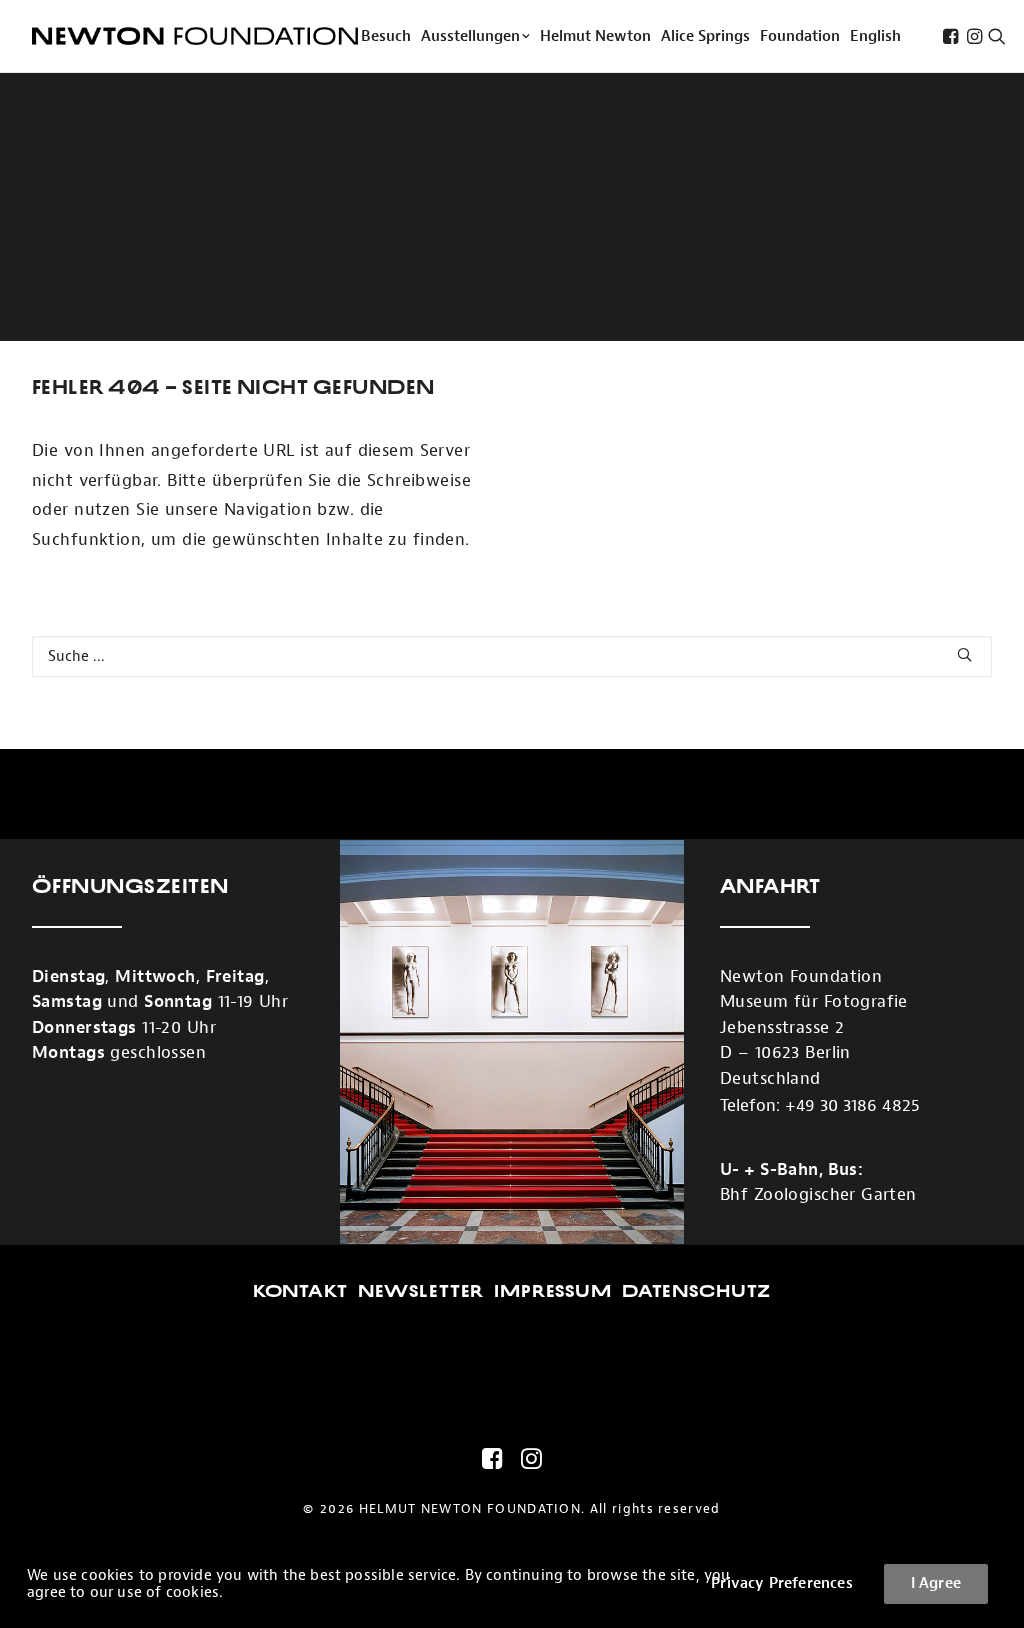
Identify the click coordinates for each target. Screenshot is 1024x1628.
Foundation (800, 36)
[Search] (512, 656)
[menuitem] (386, 36)
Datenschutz (696, 1291)
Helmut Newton (595, 36)
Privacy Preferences (782, 1583)
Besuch (386, 36)
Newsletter (421, 1291)
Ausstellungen (470, 36)
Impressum (553, 1291)
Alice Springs (705, 36)
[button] (950, 36)
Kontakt (300, 1291)
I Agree (936, 1583)
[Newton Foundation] (195, 36)
